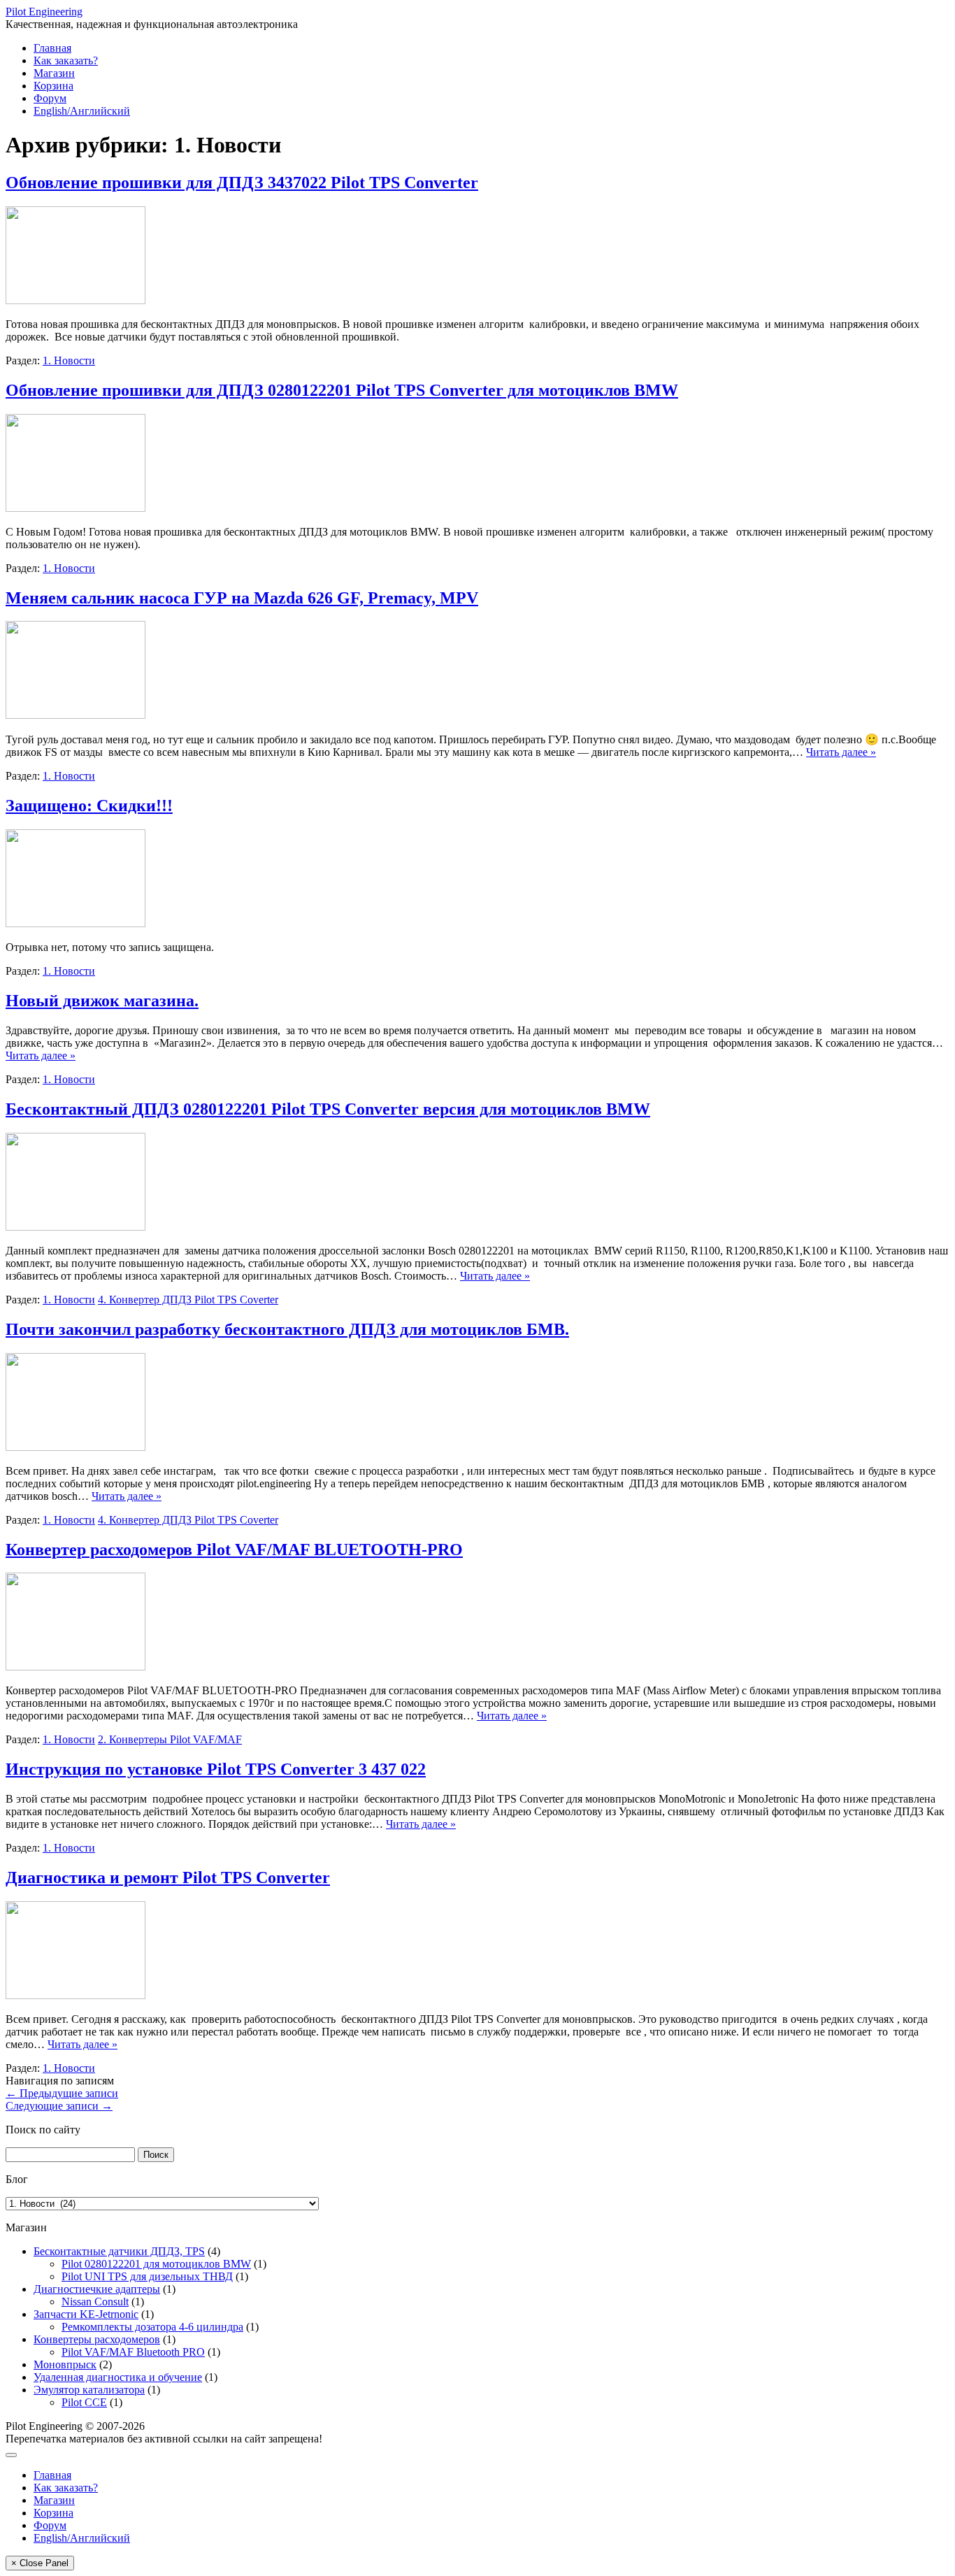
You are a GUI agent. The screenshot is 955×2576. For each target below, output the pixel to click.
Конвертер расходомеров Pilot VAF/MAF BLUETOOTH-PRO (234, 1550)
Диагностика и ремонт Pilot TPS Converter (168, 1877)
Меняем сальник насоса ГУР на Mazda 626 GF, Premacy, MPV (242, 598)
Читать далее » (841, 752)
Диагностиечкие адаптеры (97, 2289)
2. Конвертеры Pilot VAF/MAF (170, 1739)
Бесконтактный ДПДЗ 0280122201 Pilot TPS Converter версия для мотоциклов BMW (328, 1109)
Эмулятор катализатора (89, 2390)
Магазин (54, 73)
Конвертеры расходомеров (97, 2339)
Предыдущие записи (62, 2093)
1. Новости (69, 360)
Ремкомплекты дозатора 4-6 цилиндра (152, 2327)
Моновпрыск (65, 2364)
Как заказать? (66, 60)
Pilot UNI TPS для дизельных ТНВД (147, 2276)
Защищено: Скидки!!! (89, 806)
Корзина (53, 86)
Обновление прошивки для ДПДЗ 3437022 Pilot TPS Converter (242, 183)
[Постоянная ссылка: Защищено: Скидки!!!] (76, 923)
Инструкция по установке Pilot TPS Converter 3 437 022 (216, 1769)
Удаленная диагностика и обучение (118, 2377)
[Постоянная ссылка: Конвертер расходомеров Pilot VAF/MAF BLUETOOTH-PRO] (76, 1667)
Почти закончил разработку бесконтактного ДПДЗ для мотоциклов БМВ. (287, 1329)
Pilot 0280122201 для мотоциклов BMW (156, 2264)
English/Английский (82, 111)
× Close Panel (40, 2563)
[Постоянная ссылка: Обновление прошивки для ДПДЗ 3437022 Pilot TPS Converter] (76, 300)
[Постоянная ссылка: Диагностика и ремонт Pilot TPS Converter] (76, 1995)
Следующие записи (59, 2106)
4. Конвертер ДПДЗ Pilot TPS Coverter (188, 1300)
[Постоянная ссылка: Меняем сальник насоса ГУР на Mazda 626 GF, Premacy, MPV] (76, 715)
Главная (52, 48)
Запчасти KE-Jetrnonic (86, 2314)
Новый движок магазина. (102, 1001)
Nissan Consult (95, 2302)
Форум (50, 98)
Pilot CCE (84, 2402)
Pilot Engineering (44, 12)
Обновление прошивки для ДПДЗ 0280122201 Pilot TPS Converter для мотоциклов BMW (342, 390)
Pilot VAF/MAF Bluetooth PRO (133, 2352)
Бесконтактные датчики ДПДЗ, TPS (119, 2251)
